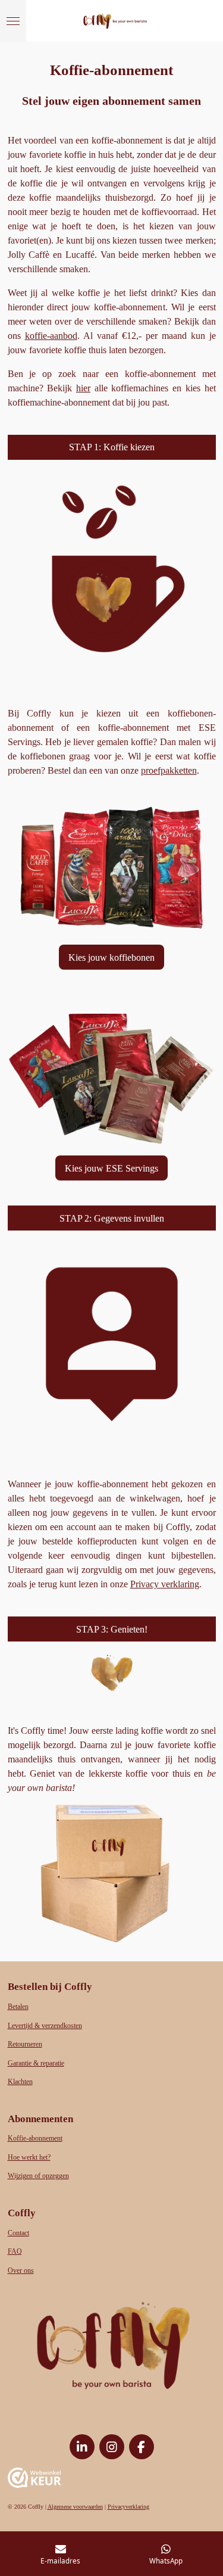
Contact (18, 2233)
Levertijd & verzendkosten (45, 2026)
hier (83, 388)
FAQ (15, 2252)
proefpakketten (169, 770)
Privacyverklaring (128, 2507)
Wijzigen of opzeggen (38, 2176)
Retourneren (25, 2044)
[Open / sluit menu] (13, 21)
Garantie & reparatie (36, 2063)
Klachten (20, 2082)
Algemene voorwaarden (75, 2507)
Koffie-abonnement (35, 2139)
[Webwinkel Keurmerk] (34, 2480)
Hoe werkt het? (29, 2158)
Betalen (18, 2007)
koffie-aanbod (51, 336)
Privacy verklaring (165, 1584)
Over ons (21, 2271)
